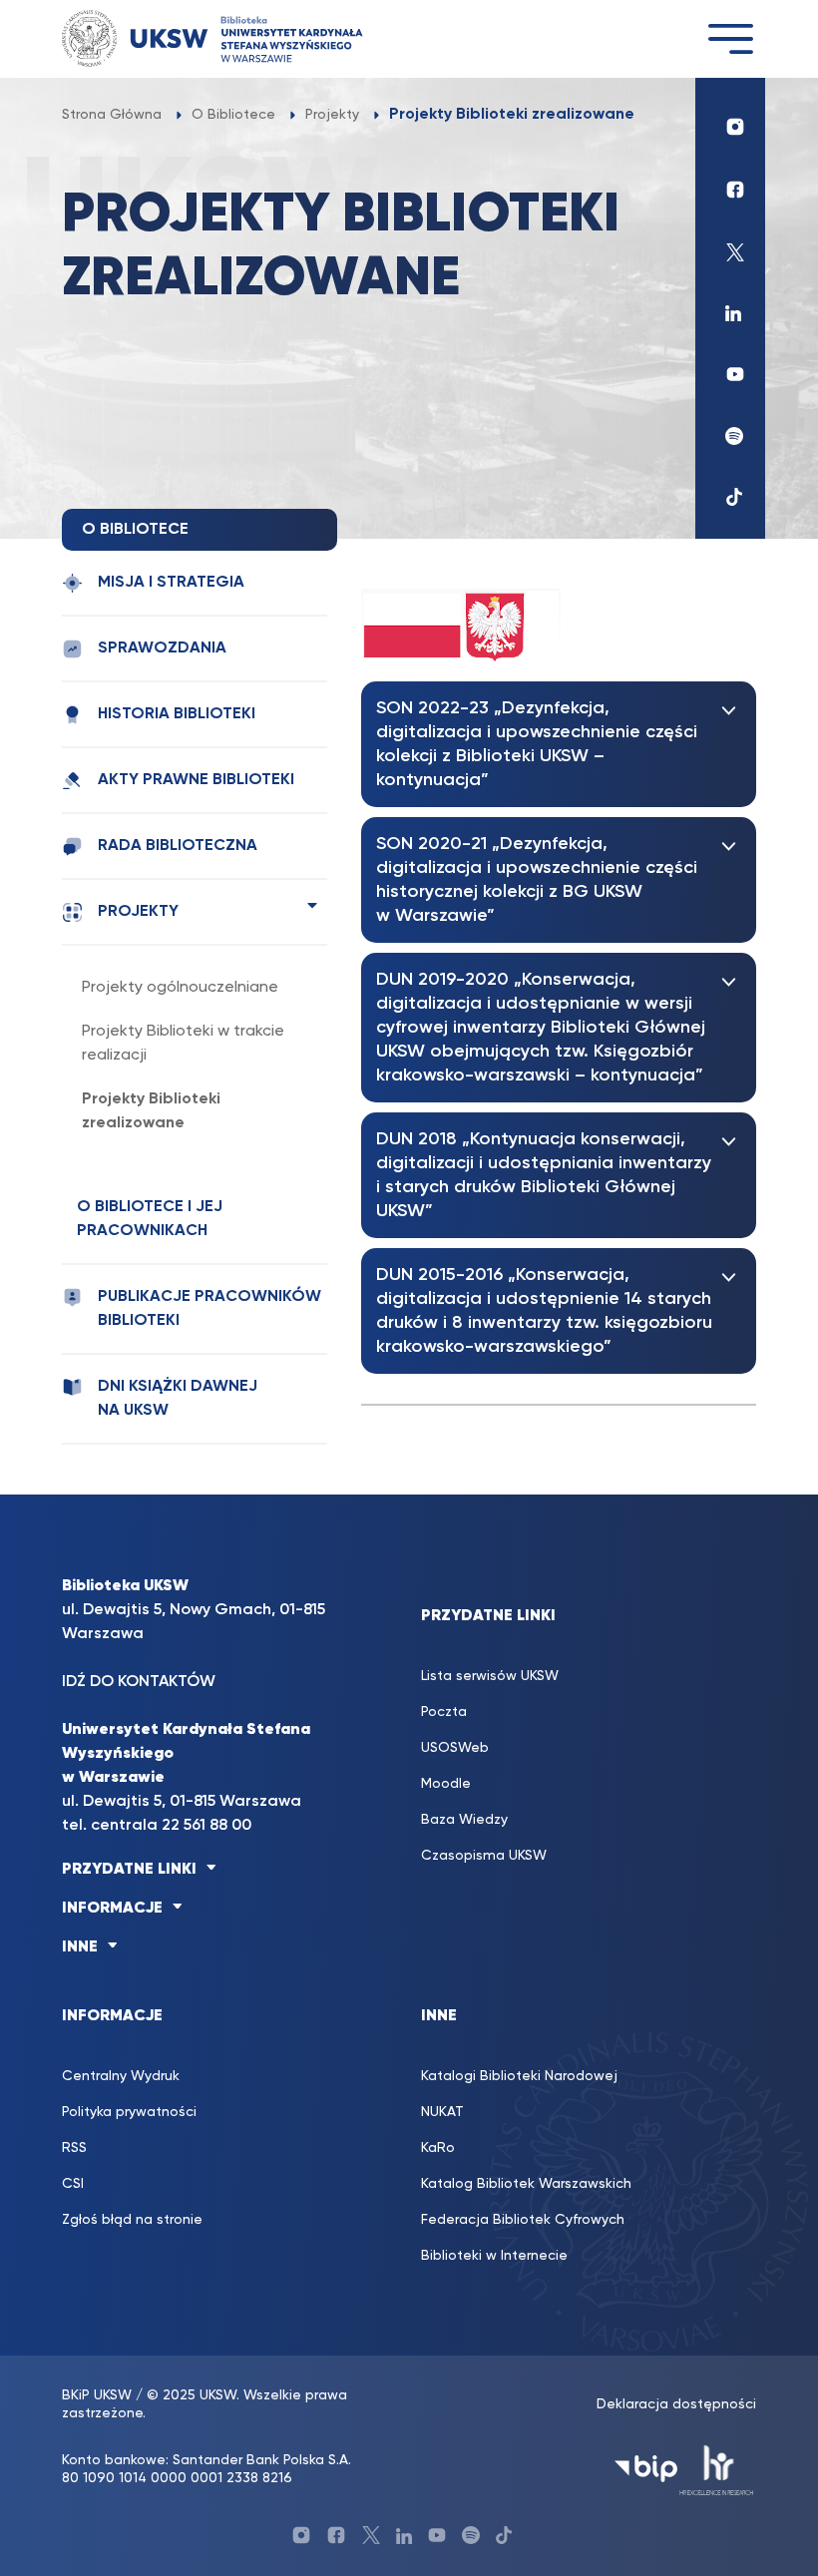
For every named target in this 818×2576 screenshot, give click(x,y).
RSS (74, 2148)
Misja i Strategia (171, 583)
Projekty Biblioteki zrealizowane (151, 1111)
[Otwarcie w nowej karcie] (730, 122)
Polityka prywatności (129, 2112)
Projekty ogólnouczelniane (180, 988)
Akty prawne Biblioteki (196, 780)
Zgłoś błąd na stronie (132, 2220)
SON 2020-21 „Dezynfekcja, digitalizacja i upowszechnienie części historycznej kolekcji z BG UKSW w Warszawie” (537, 880)
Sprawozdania (162, 648)
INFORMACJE (112, 1909)
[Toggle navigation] (730, 38)
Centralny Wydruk (121, 2076)
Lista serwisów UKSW (490, 1676)
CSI (73, 2184)
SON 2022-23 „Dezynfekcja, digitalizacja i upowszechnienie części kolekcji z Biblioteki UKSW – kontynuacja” (537, 744)
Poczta (444, 1712)
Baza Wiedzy (464, 1820)
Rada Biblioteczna (178, 846)
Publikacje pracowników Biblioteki (209, 1309)
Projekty (138, 912)
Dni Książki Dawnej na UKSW (178, 1399)
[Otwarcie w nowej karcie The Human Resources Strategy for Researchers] (717, 2469)
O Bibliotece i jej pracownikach (150, 1219)
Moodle (446, 1784)
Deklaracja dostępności (676, 2404)
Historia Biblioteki (177, 714)
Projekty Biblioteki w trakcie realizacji (183, 1044)
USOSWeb (455, 1748)
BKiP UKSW (97, 2395)
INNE (80, 1947)
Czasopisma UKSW (484, 1856)
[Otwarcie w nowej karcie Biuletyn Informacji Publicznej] (646, 2469)
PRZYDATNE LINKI (129, 1870)
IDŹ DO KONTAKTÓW (139, 1682)
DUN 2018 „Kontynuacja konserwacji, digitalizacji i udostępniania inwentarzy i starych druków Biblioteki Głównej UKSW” (544, 1175)
